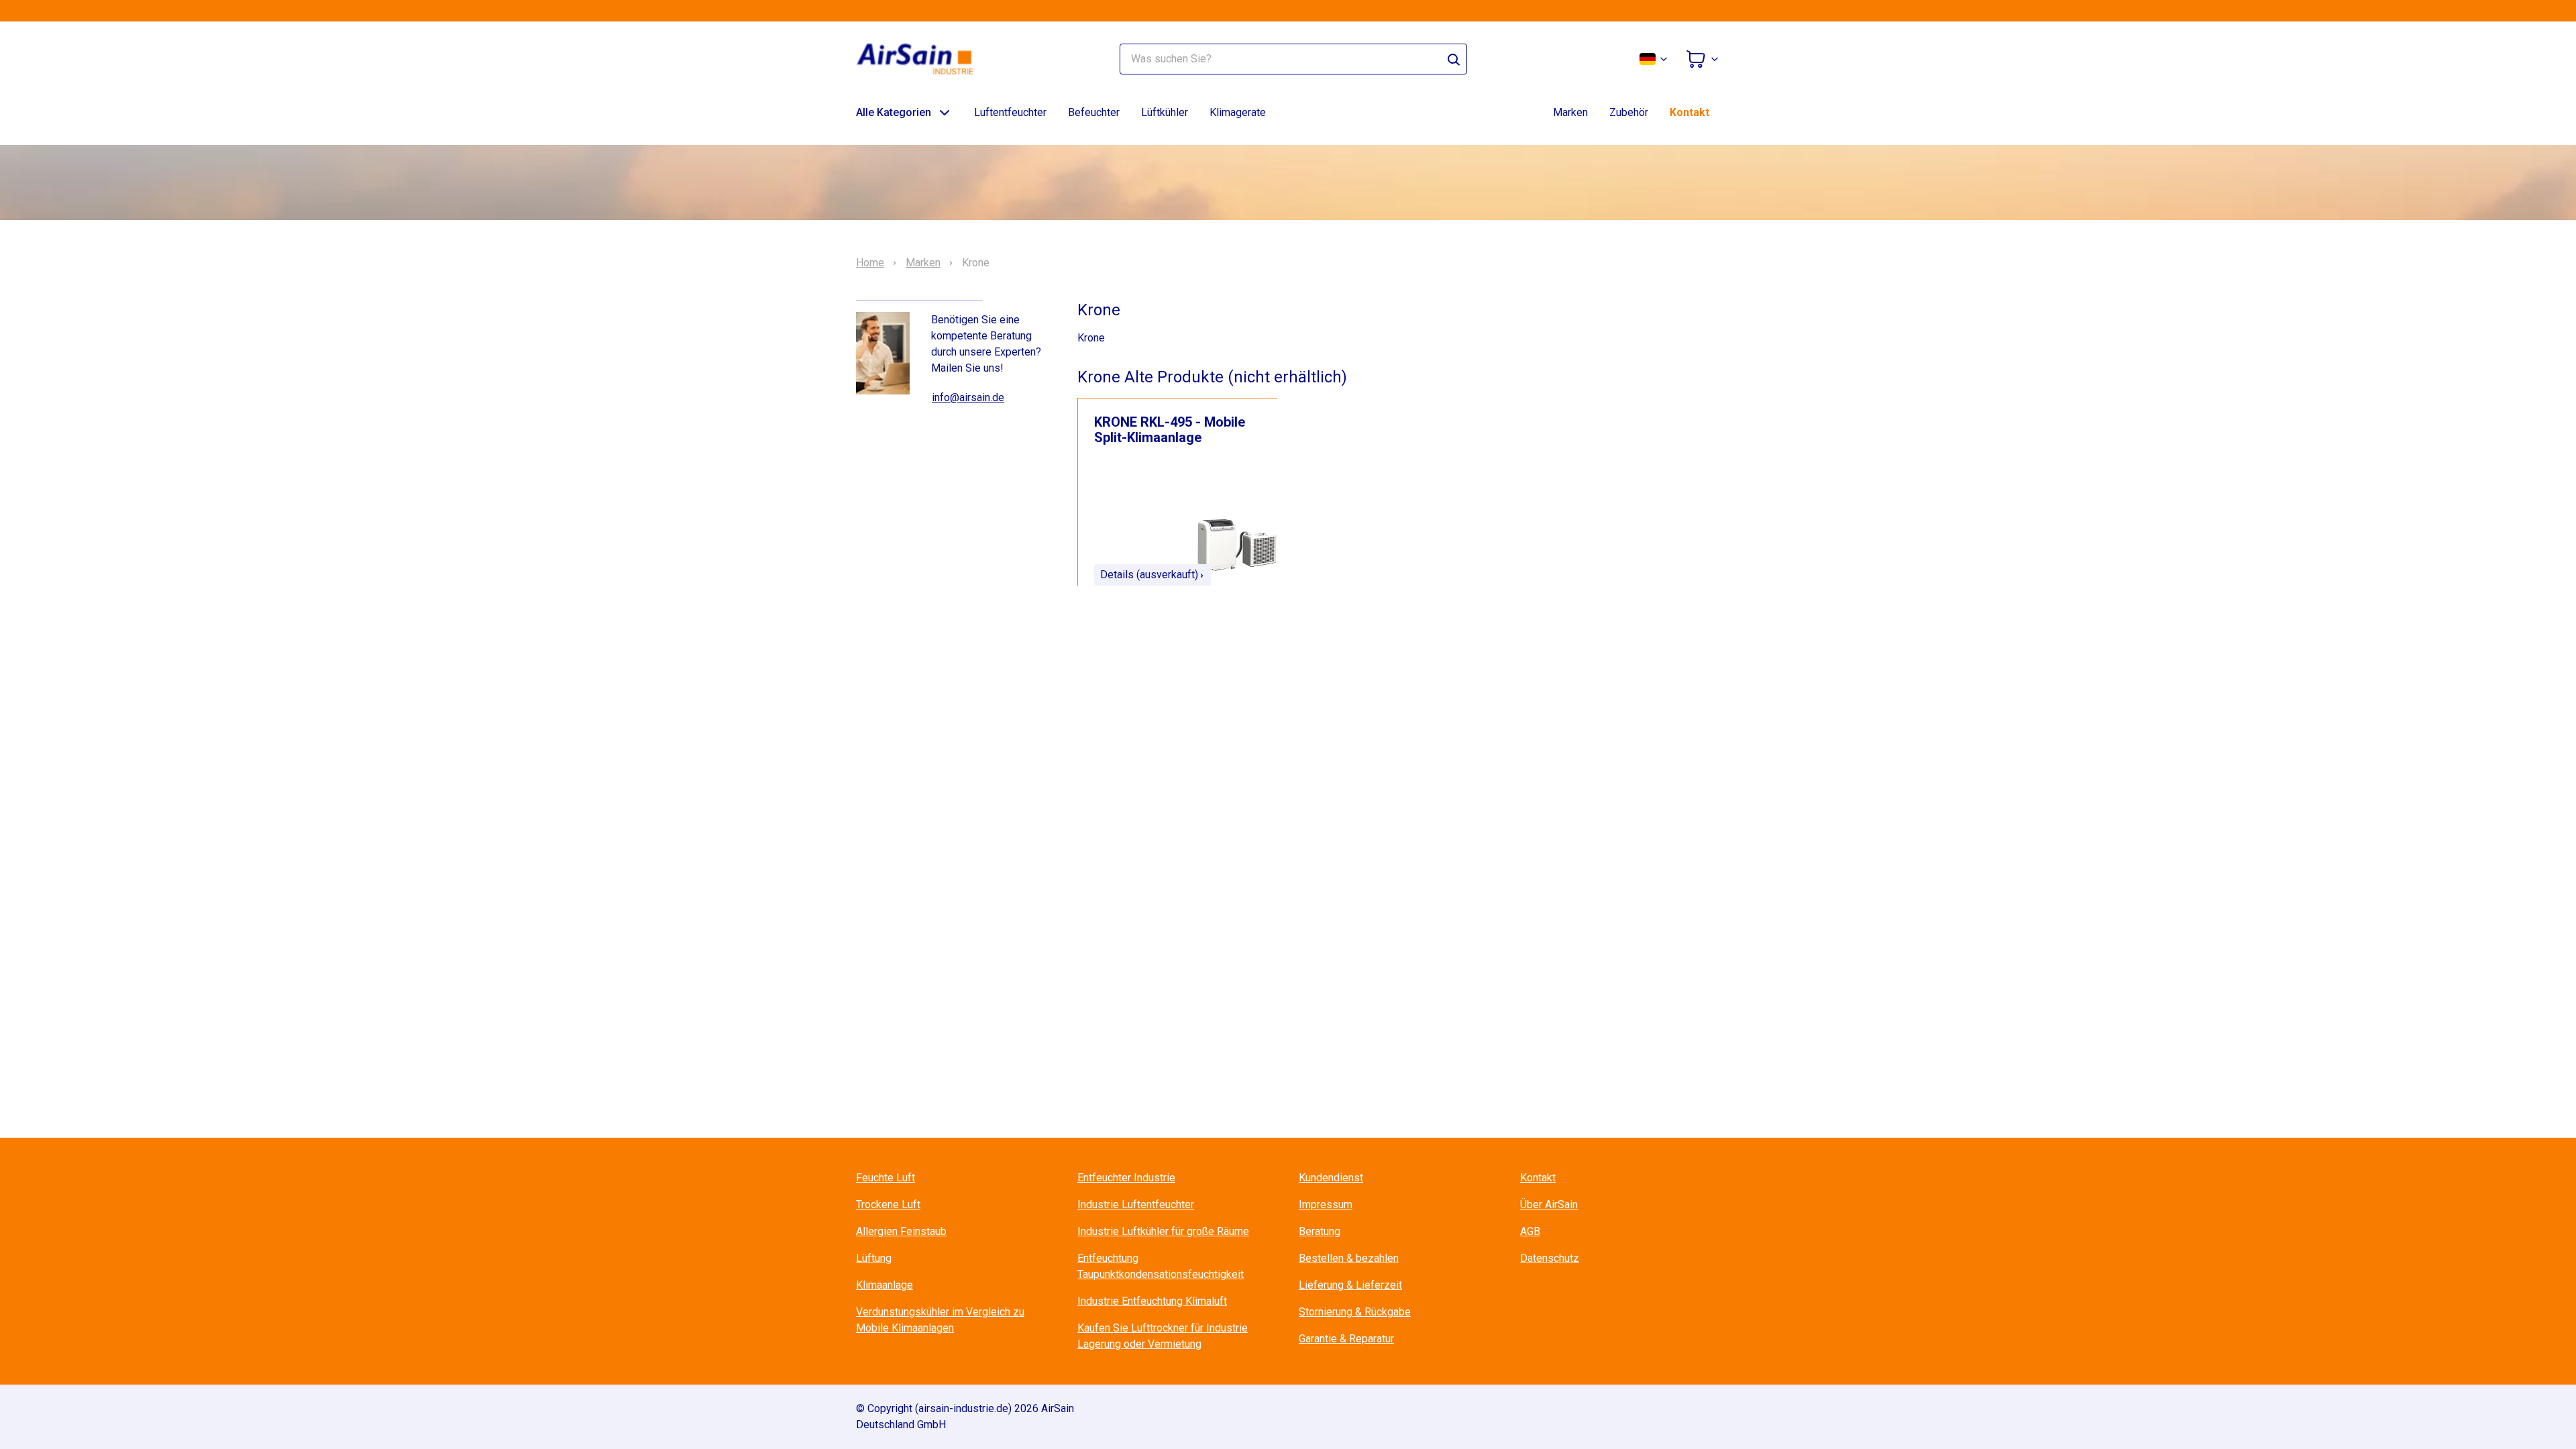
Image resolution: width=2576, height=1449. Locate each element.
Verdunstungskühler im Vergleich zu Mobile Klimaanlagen (940, 1320)
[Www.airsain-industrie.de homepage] (923, 59)
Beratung (1320, 1231)
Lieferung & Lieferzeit (1350, 1285)
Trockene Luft (888, 1204)
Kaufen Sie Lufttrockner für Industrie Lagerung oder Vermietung (1163, 1336)
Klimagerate (1238, 112)
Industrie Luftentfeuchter (1136, 1204)
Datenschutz (1550, 1258)
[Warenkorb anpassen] (1703, 59)
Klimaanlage (884, 1285)
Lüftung (874, 1258)
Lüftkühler (1165, 112)
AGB (1530, 1231)
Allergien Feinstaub (901, 1231)
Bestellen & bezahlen (1349, 1258)
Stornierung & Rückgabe (1355, 1312)
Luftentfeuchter (1010, 112)
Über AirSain (1549, 1204)
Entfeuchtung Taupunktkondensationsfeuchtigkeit (1161, 1266)
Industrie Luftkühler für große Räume (1163, 1231)
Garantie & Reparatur (1346, 1339)
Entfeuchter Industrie (1126, 1178)
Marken (1570, 112)
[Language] (1654, 59)
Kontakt (1689, 112)
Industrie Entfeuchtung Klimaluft (1152, 1301)
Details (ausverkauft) (1149, 575)
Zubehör (1629, 112)
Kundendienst (1331, 1178)
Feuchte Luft (885, 1178)
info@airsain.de (968, 397)
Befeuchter (1094, 112)
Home (870, 263)
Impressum (1326, 1204)
